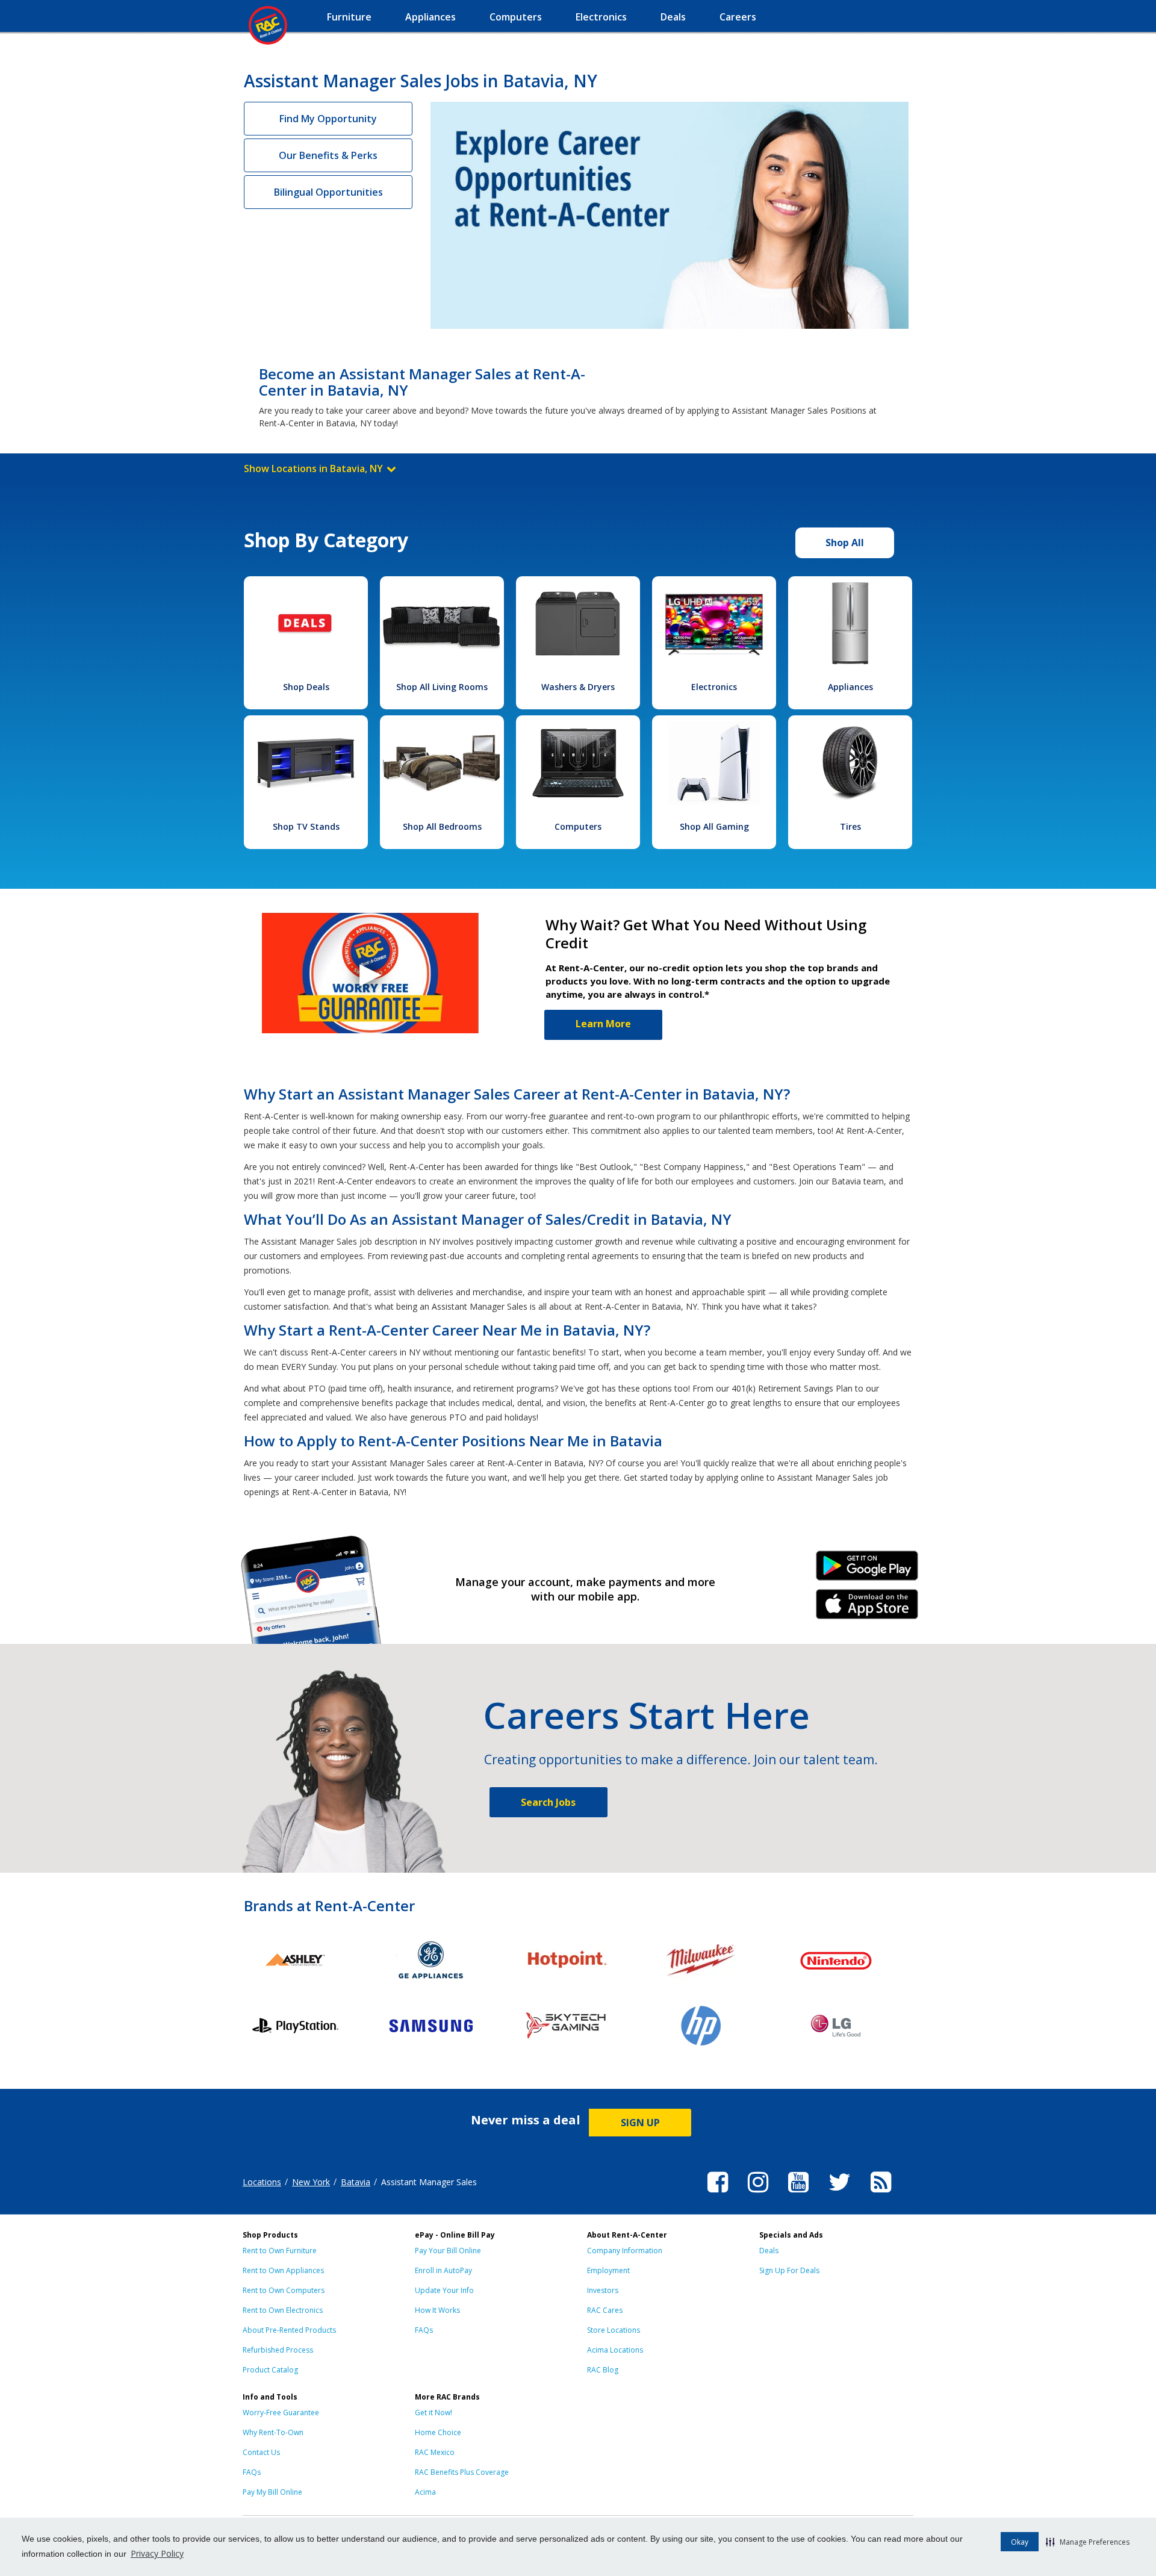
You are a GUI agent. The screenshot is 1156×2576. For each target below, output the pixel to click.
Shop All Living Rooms (442, 687)
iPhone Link (867, 1608)
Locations (262, 2182)
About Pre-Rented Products (289, 2330)
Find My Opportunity (328, 119)
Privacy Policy (157, 2553)
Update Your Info (444, 2290)
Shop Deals (306, 687)
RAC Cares (605, 2310)
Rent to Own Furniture (280, 2251)
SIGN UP (640, 2123)
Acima (425, 2492)
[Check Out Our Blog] (881, 2194)
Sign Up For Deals (789, 2270)
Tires (850, 826)
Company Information (625, 2251)
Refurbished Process (278, 2350)
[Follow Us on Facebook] (718, 2194)
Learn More (603, 1024)
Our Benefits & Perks (328, 155)
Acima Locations (615, 2350)
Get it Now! (433, 2413)
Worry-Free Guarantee (281, 2413)
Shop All (845, 543)
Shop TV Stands (306, 826)
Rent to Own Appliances (283, 2270)
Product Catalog (270, 2370)
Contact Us (261, 2452)
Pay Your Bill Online (448, 2251)
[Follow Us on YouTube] (798, 2194)
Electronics (714, 687)
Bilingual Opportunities (328, 192)
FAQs (424, 2330)
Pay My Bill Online (272, 2492)
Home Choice (438, 2432)
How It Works (437, 2310)
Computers (578, 826)
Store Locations (614, 2330)
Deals (769, 2251)
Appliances (850, 687)
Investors (603, 2290)
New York (311, 2182)
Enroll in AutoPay (443, 2270)
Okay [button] (1020, 2542)
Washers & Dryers (578, 687)
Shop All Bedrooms (442, 826)
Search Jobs (548, 1802)
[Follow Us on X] (840, 2194)
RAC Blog (603, 2370)
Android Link (867, 1570)
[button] (1088, 2542)
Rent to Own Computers (284, 2290)
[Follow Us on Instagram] (758, 2194)
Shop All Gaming (714, 826)
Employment (608, 2270)
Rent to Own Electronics (283, 2310)
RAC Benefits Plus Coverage (462, 2472)
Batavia (356, 2182)
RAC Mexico (435, 2452)
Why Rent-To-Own (273, 2432)
